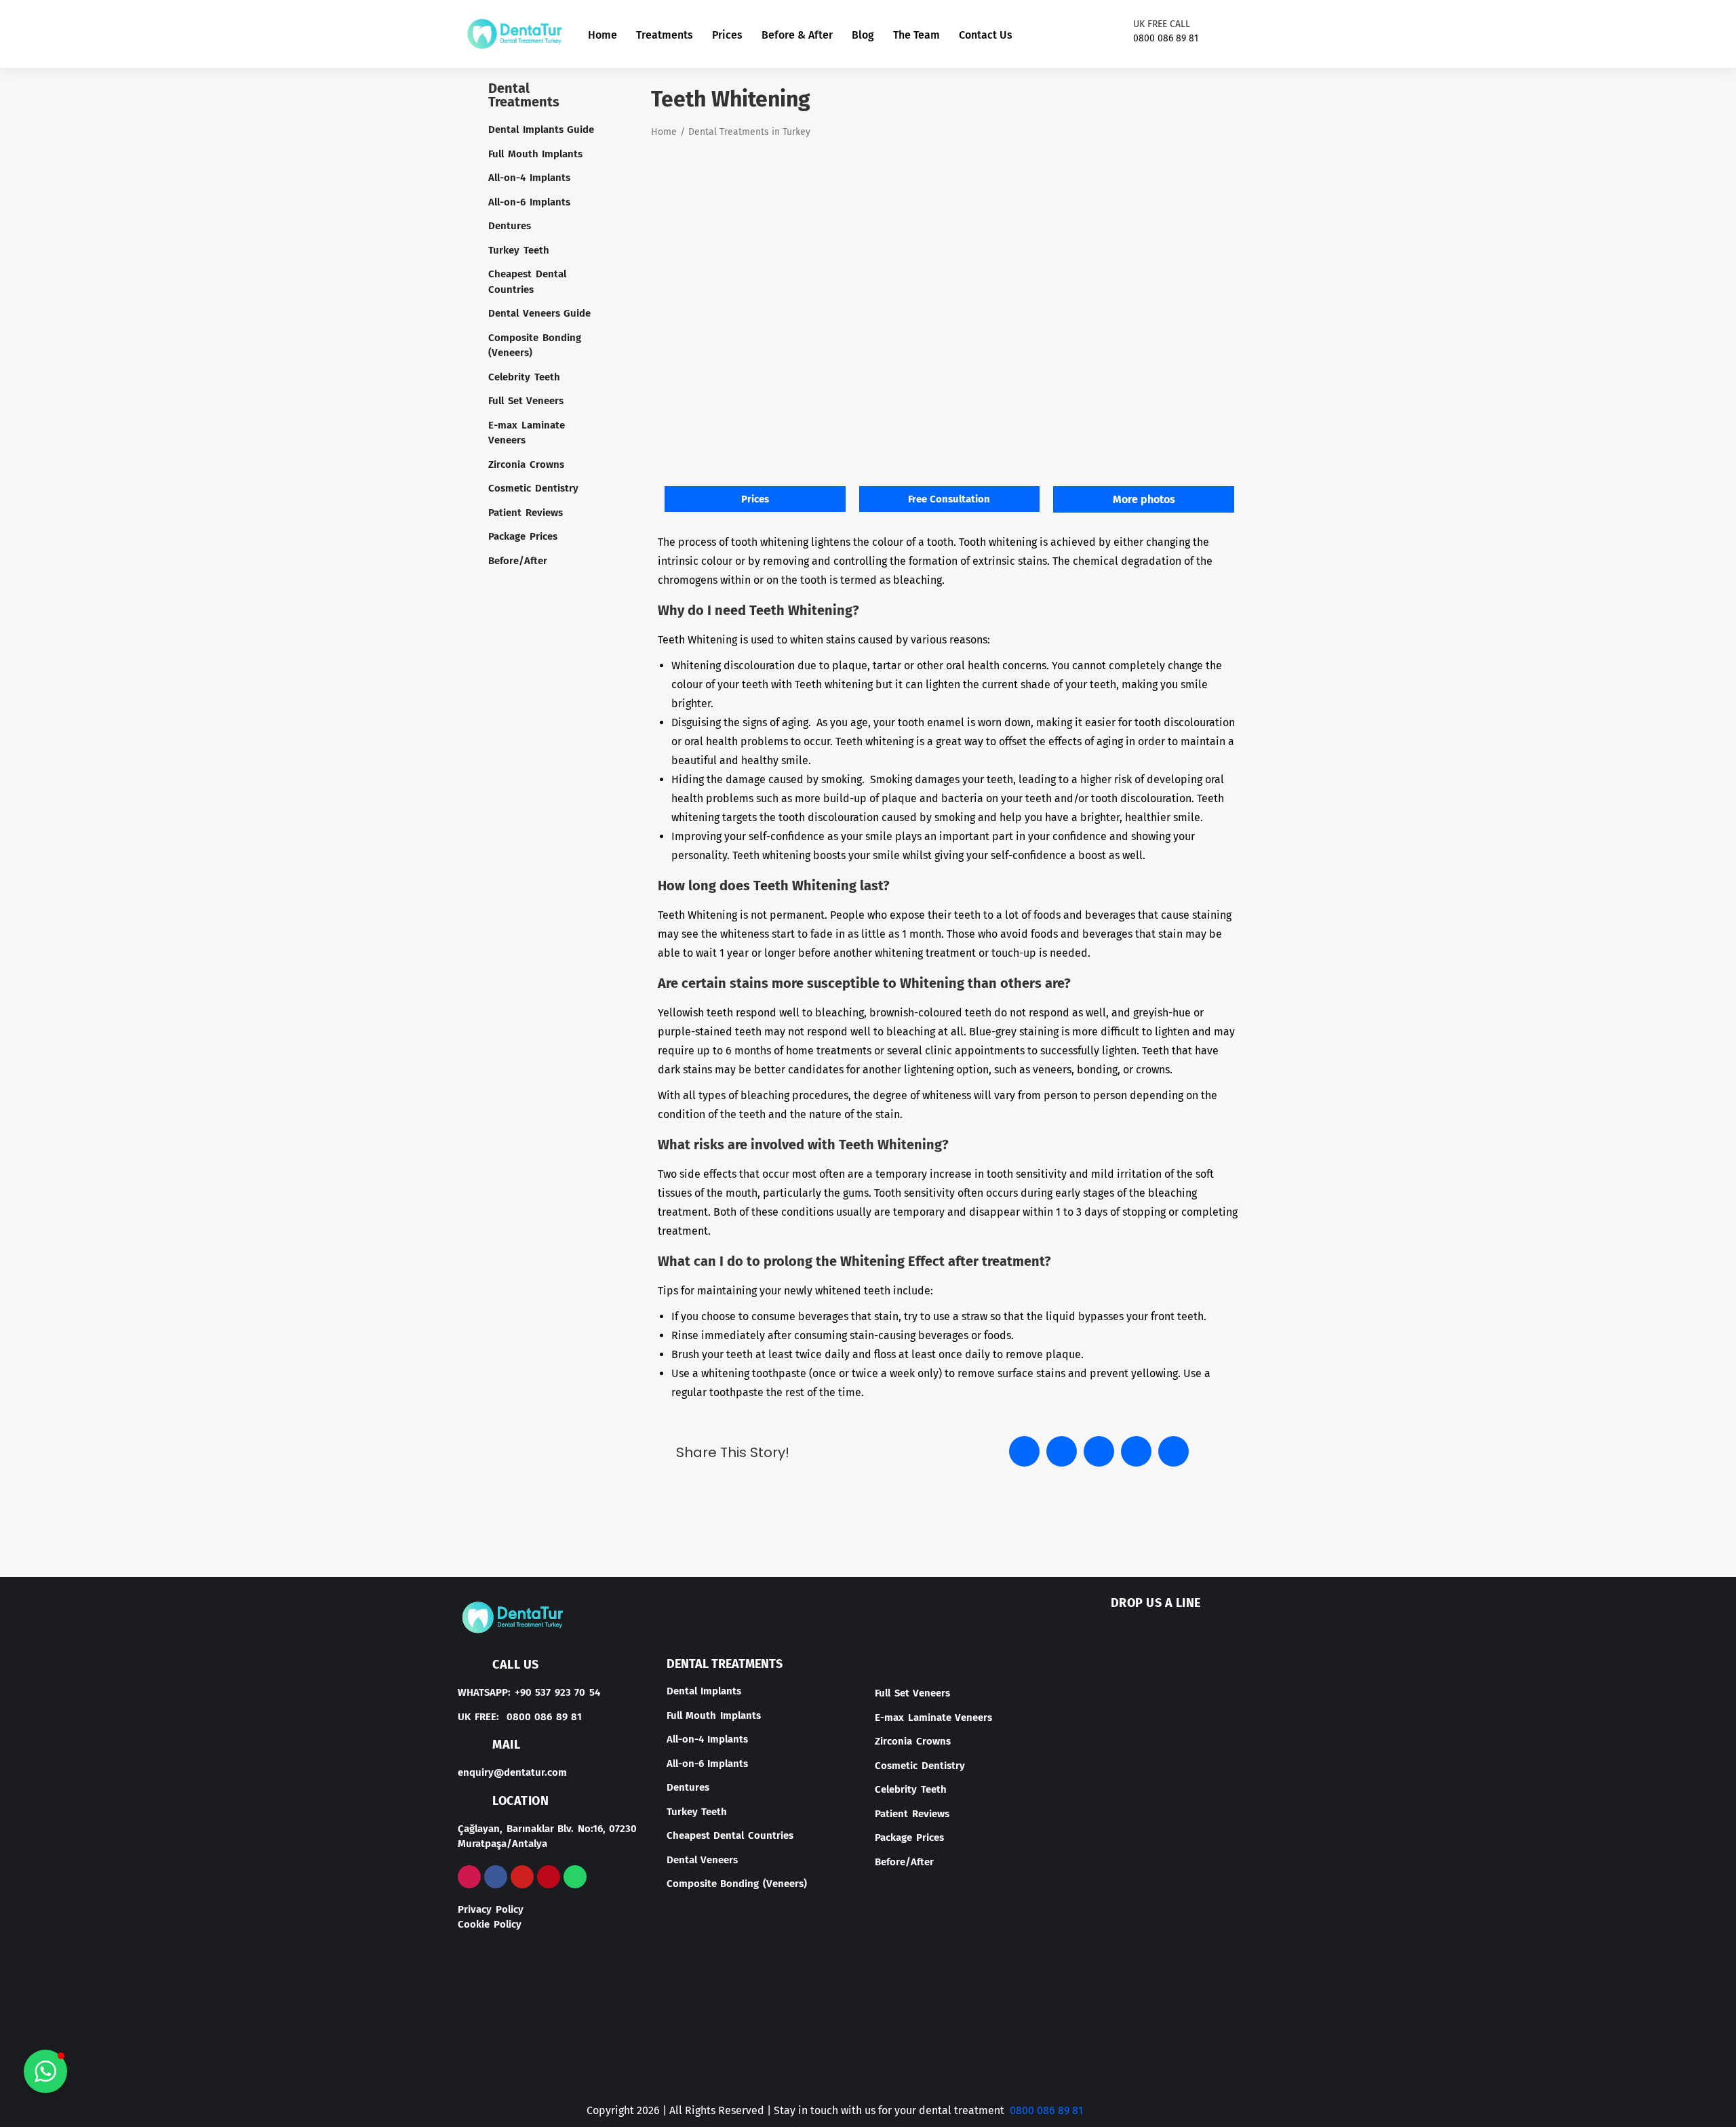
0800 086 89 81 (1046, 2110)
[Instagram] (1225, 34)
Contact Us (986, 35)
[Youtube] (1269, 34)
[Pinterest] (549, 1877)
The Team (916, 35)
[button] (1024, 1451)
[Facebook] (1247, 34)
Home (603, 35)
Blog (863, 35)
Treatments (665, 35)
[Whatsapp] (575, 1877)
